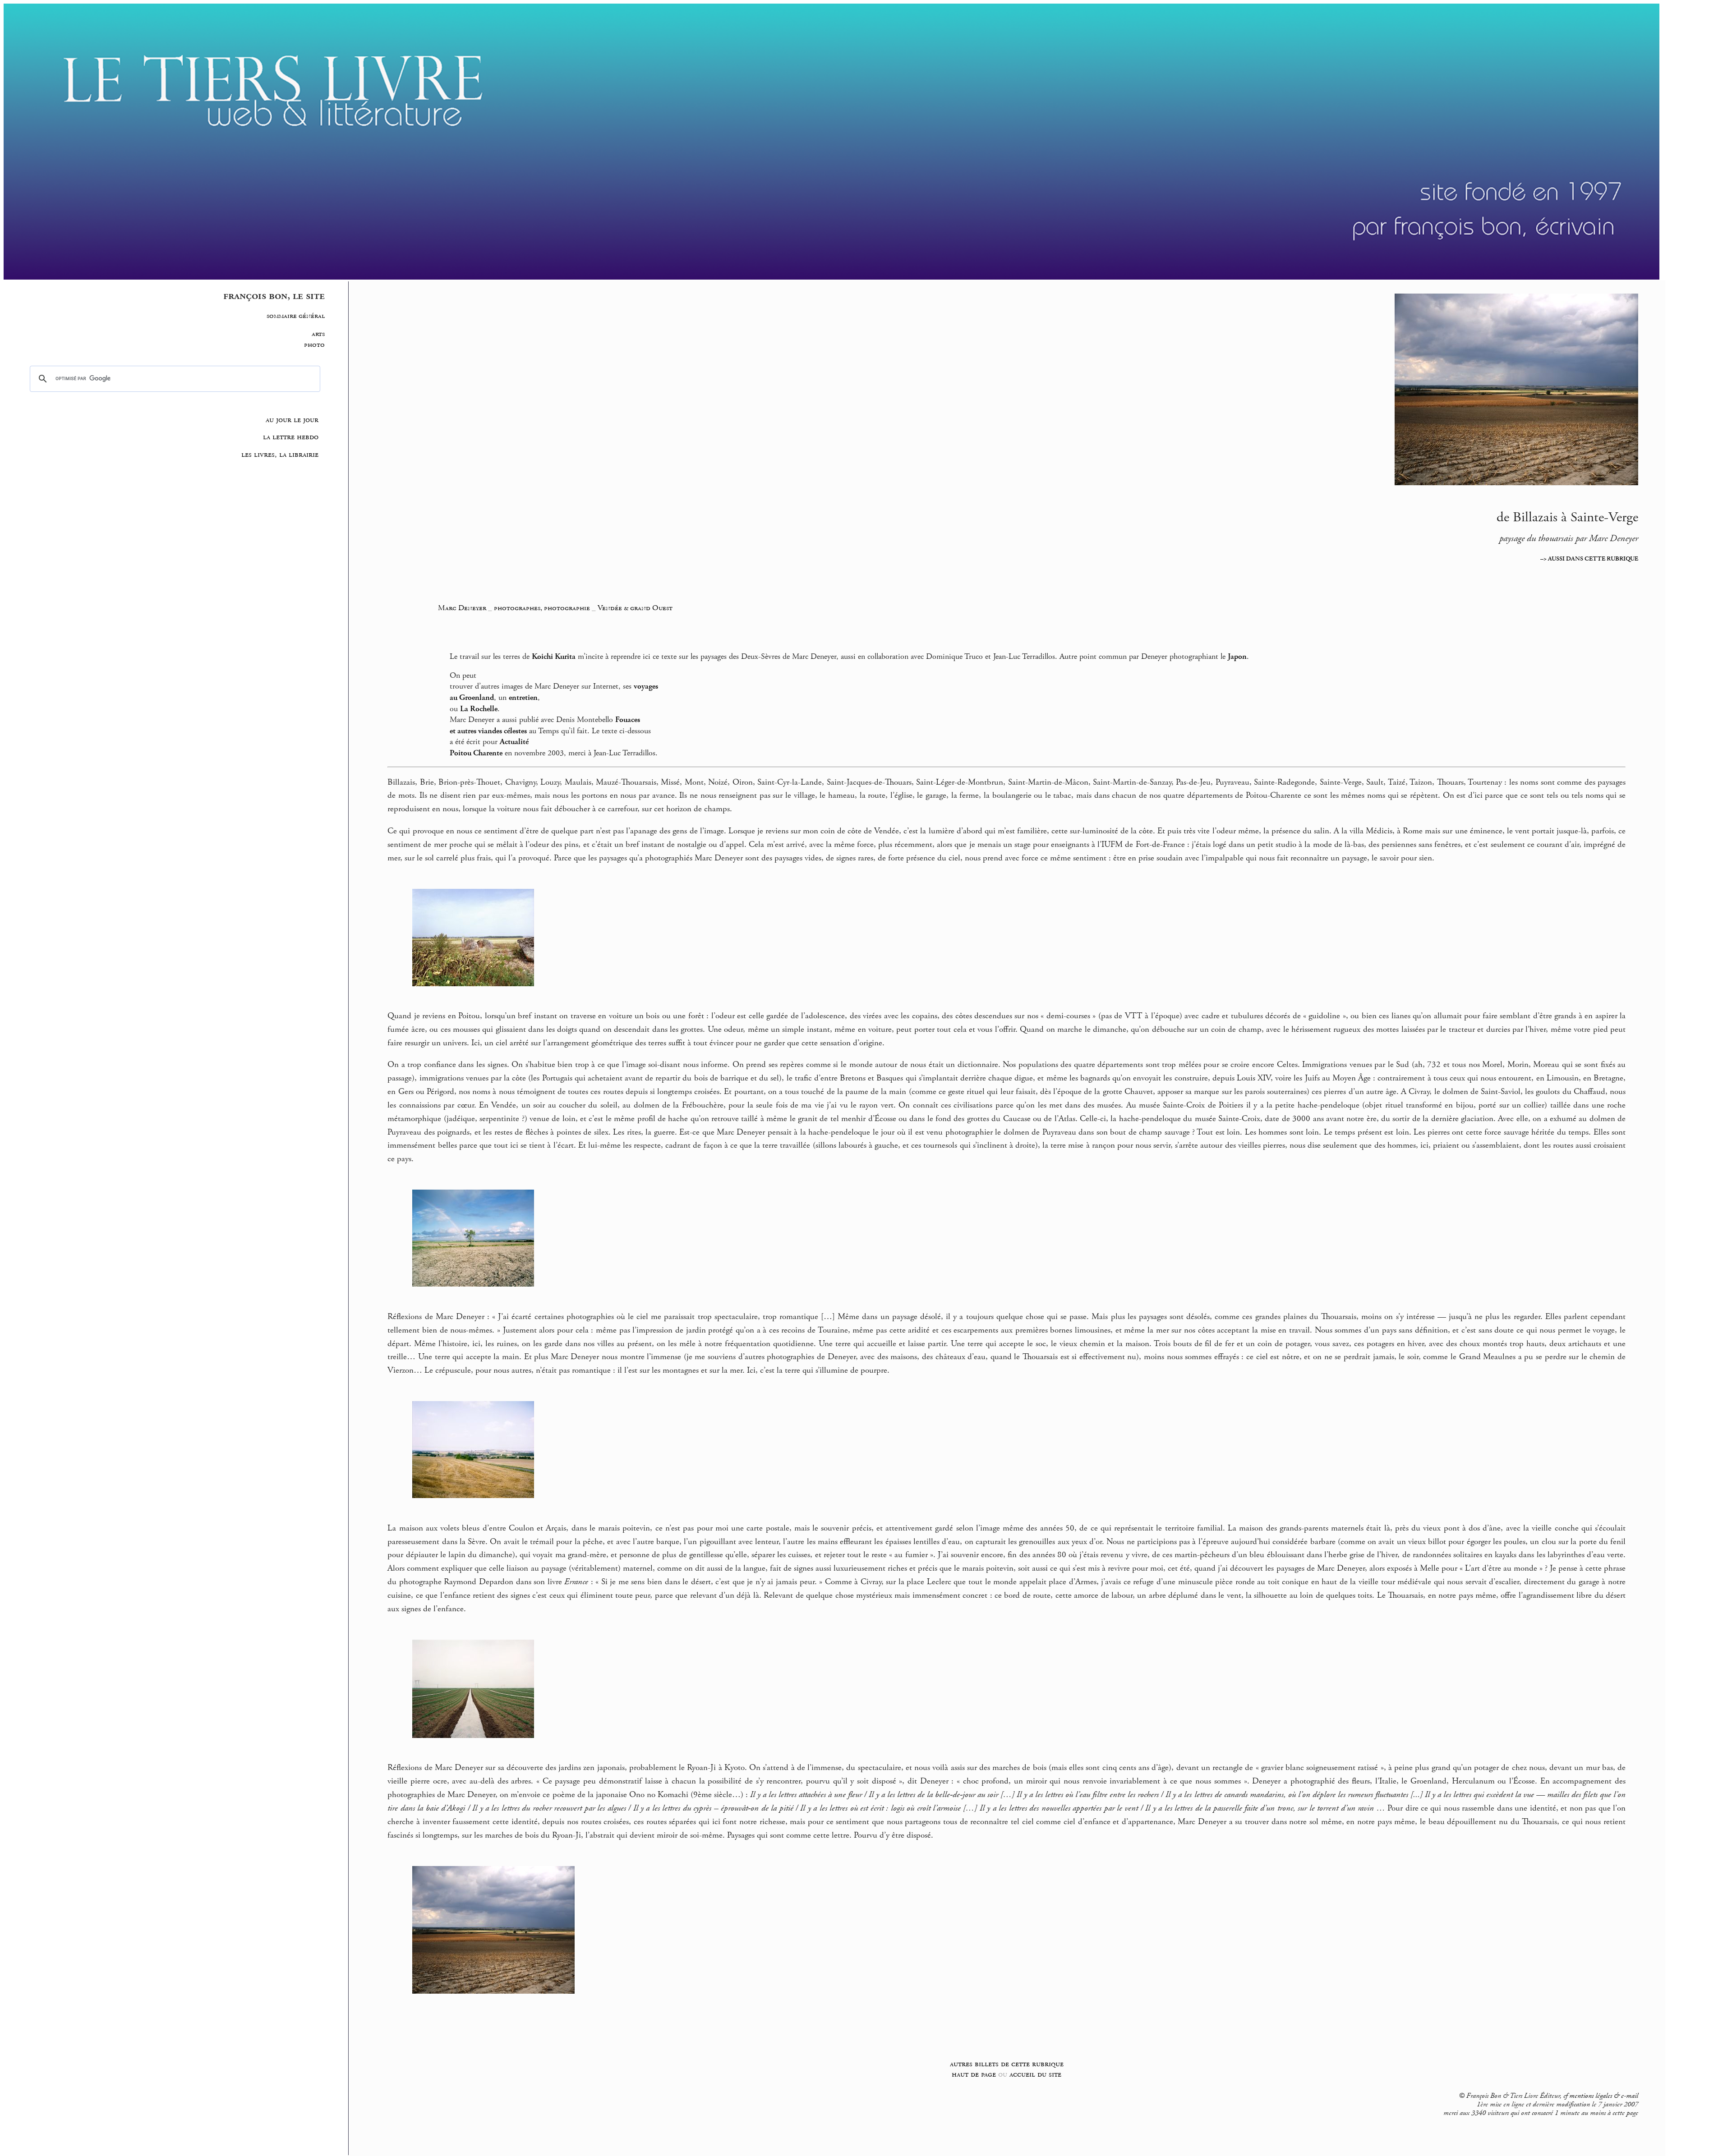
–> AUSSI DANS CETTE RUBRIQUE (1589, 559)
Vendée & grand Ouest (635, 608)
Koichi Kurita (554, 657)
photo (314, 345)
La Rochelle (479, 709)
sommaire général (296, 316)
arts (318, 334)
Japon (1237, 657)
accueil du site (1035, 2074)
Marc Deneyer (462, 608)
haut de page (974, 2074)
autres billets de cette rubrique (1007, 2064)
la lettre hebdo (291, 437)
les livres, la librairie (280, 455)
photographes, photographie (542, 608)
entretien (523, 698)
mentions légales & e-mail (1604, 2096)
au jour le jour (292, 420)
